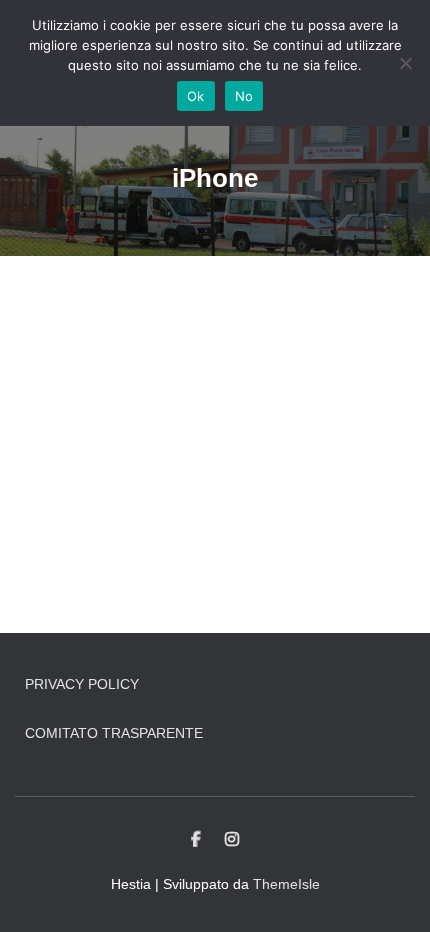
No (244, 96)
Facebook (196, 840)
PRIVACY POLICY (82, 684)
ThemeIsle (286, 884)
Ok (196, 96)
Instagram (232, 840)
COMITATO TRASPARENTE (114, 733)
